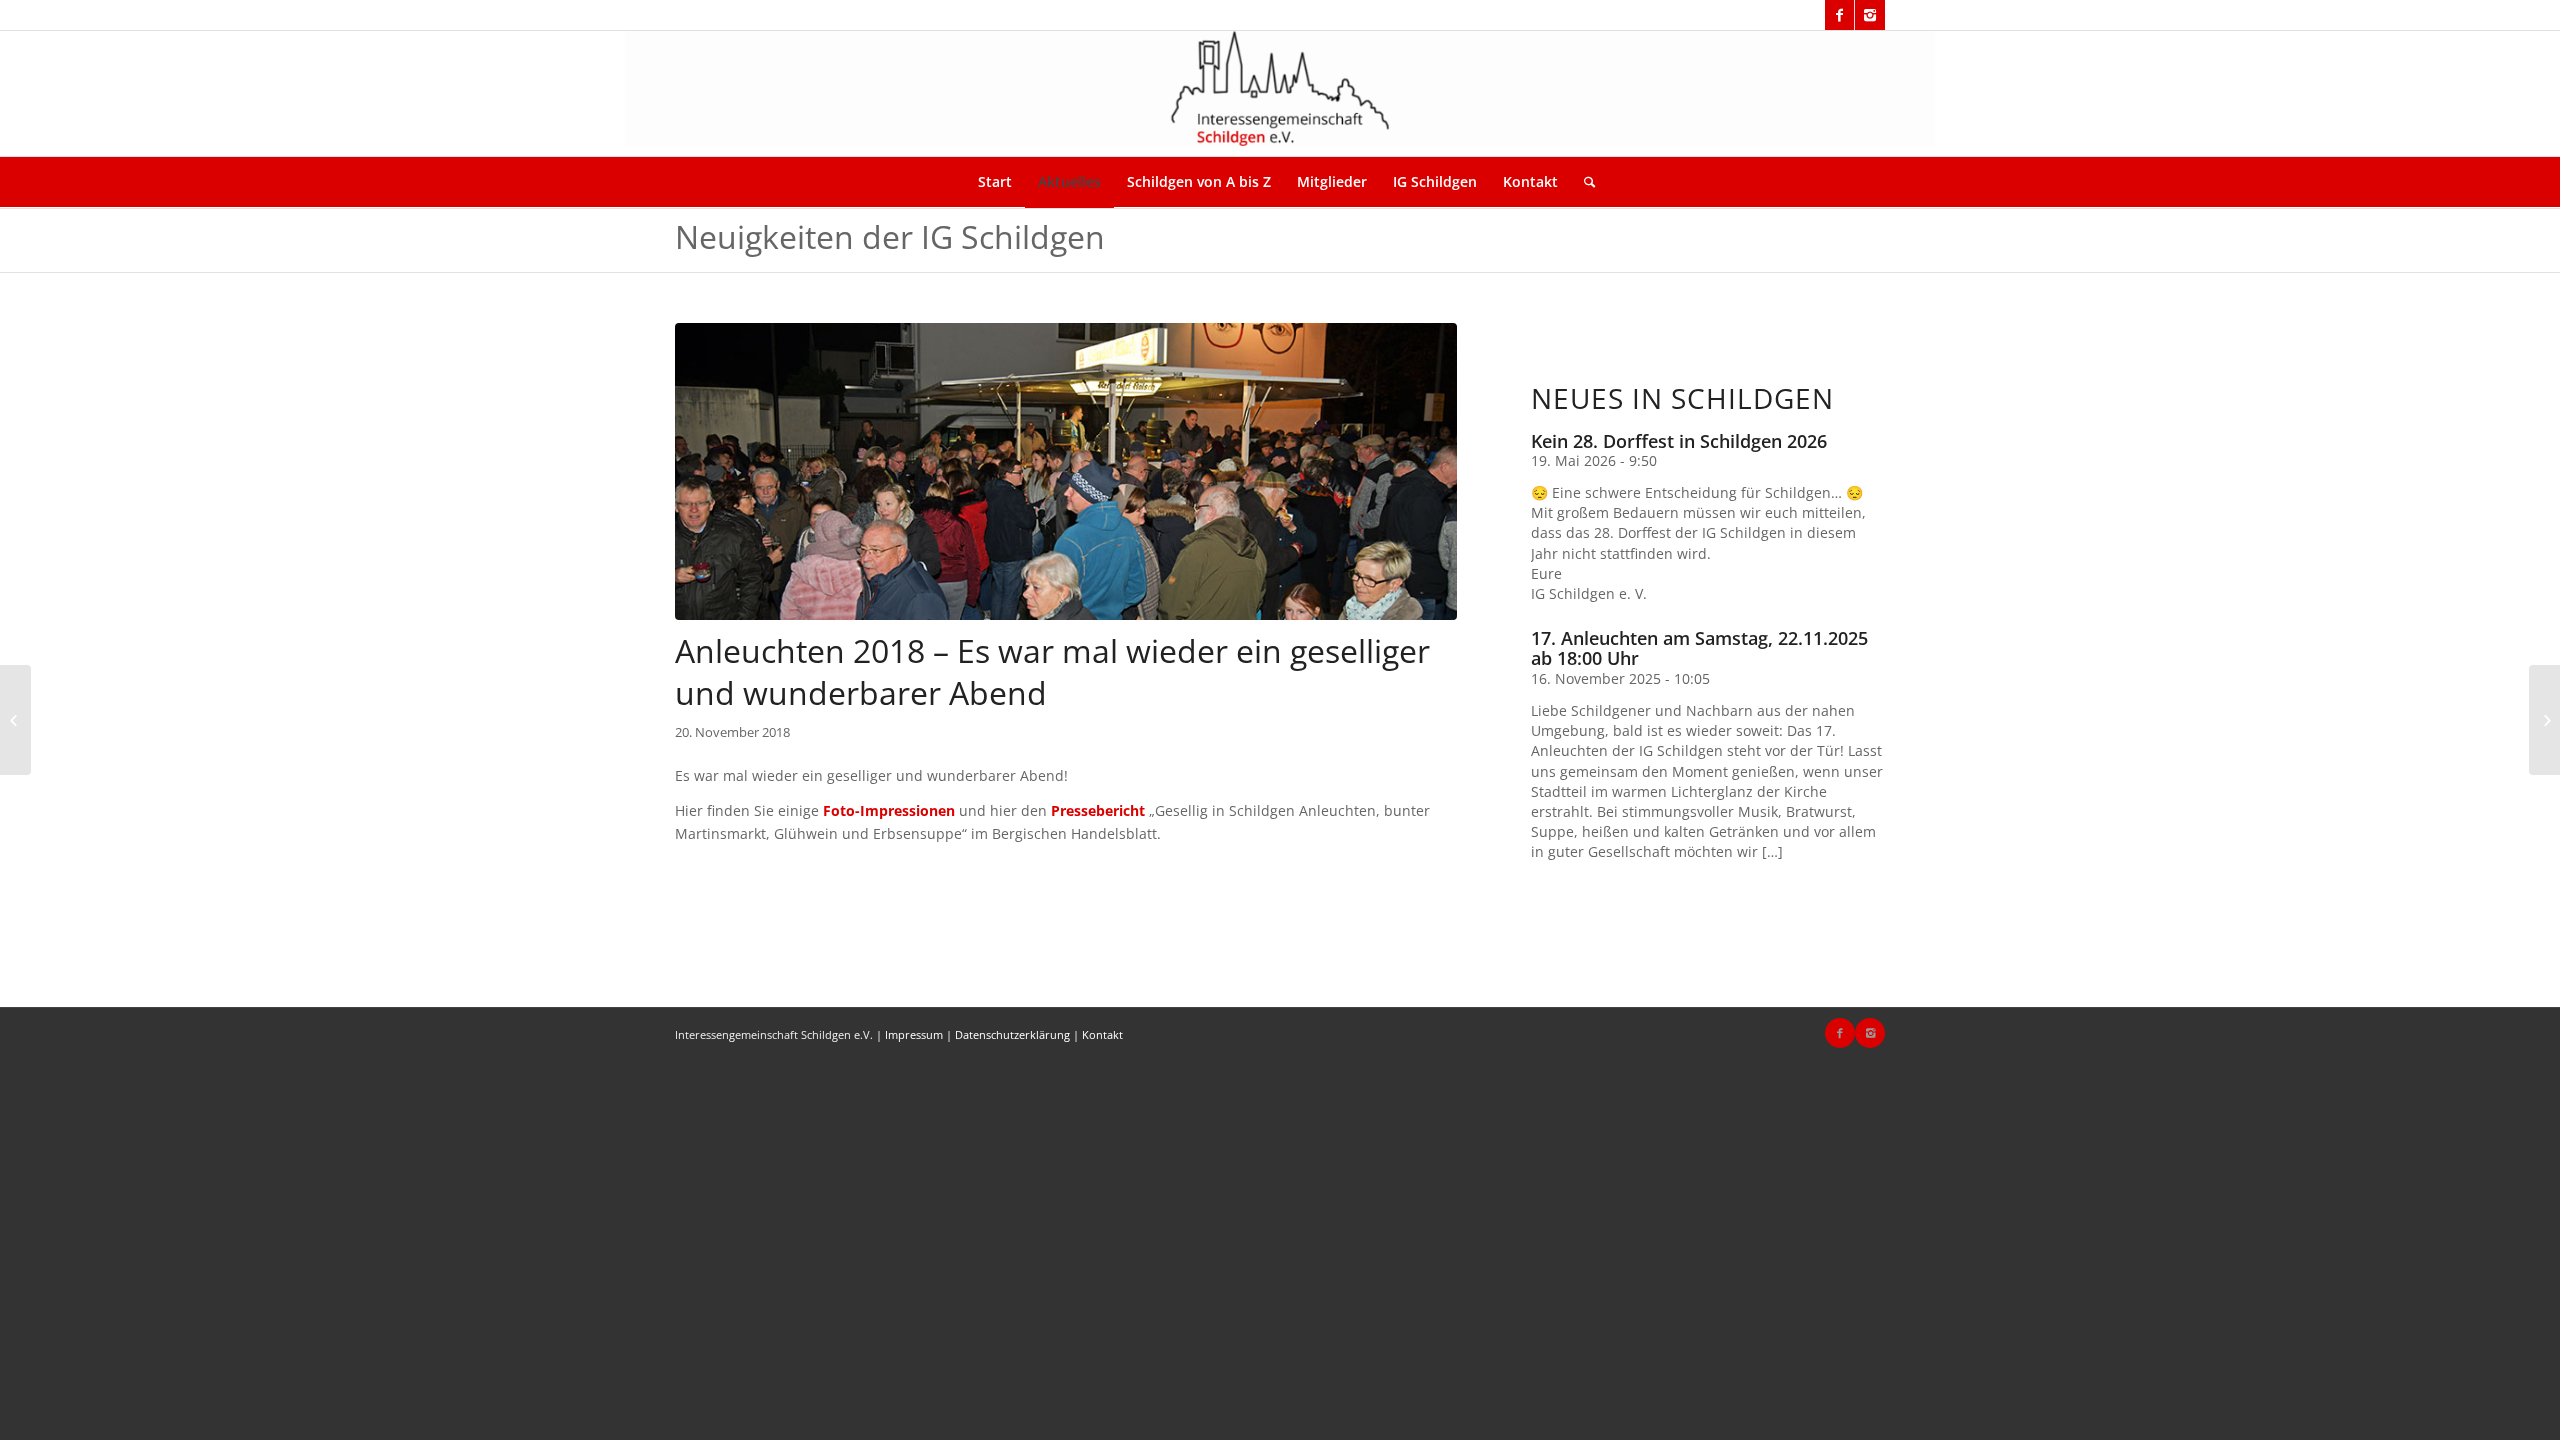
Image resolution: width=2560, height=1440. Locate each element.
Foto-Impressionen (889, 810)
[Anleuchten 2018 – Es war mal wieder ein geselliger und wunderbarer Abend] (1066, 471)
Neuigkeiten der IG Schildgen (890, 236)
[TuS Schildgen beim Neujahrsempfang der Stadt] (2544, 720)
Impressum (914, 1034)
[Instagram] (1870, 15)
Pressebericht (1098, 810)
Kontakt (1102, 1034)
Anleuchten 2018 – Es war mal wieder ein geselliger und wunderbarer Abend (1052, 671)
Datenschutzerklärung (1012, 1034)
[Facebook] (1839, 15)
